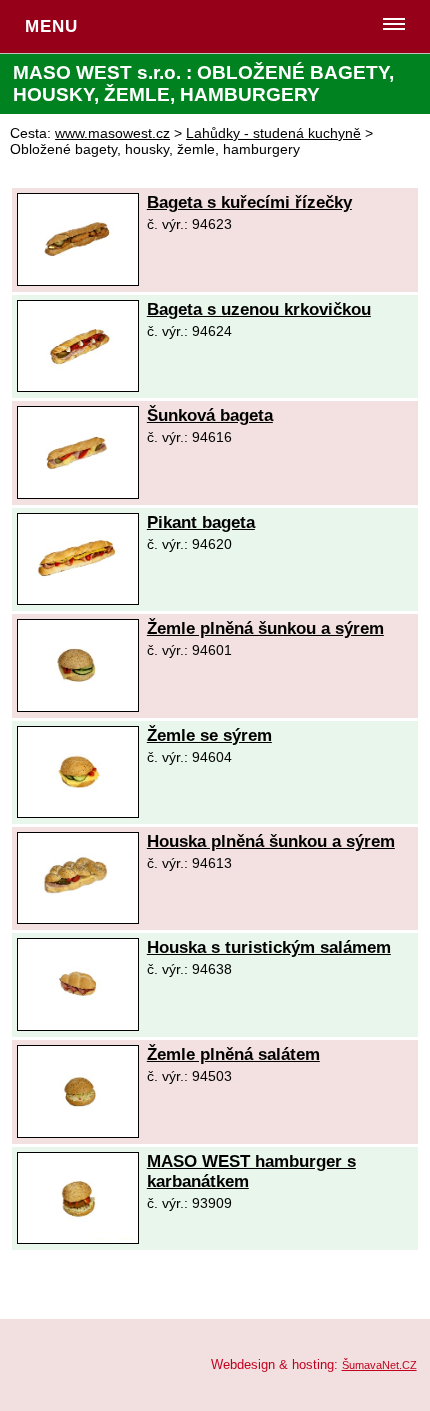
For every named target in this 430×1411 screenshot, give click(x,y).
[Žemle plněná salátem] (78, 1132)
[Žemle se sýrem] (78, 812)
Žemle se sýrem (209, 735)
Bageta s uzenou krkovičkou (259, 309)
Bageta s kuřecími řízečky (249, 202)
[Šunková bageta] (78, 493)
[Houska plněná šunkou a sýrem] (78, 918)
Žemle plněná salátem (233, 1054)
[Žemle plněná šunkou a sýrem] (78, 706)
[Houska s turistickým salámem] (78, 1025)
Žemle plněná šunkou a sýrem (265, 628)
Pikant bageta (201, 522)
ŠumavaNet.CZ (379, 1365)
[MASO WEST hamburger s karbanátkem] (78, 1238)
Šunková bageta (210, 415)
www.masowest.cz (112, 133)
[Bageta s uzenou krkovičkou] (78, 386)
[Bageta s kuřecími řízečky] (78, 280)
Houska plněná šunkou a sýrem (271, 841)
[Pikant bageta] (78, 599)
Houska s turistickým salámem (269, 947)
